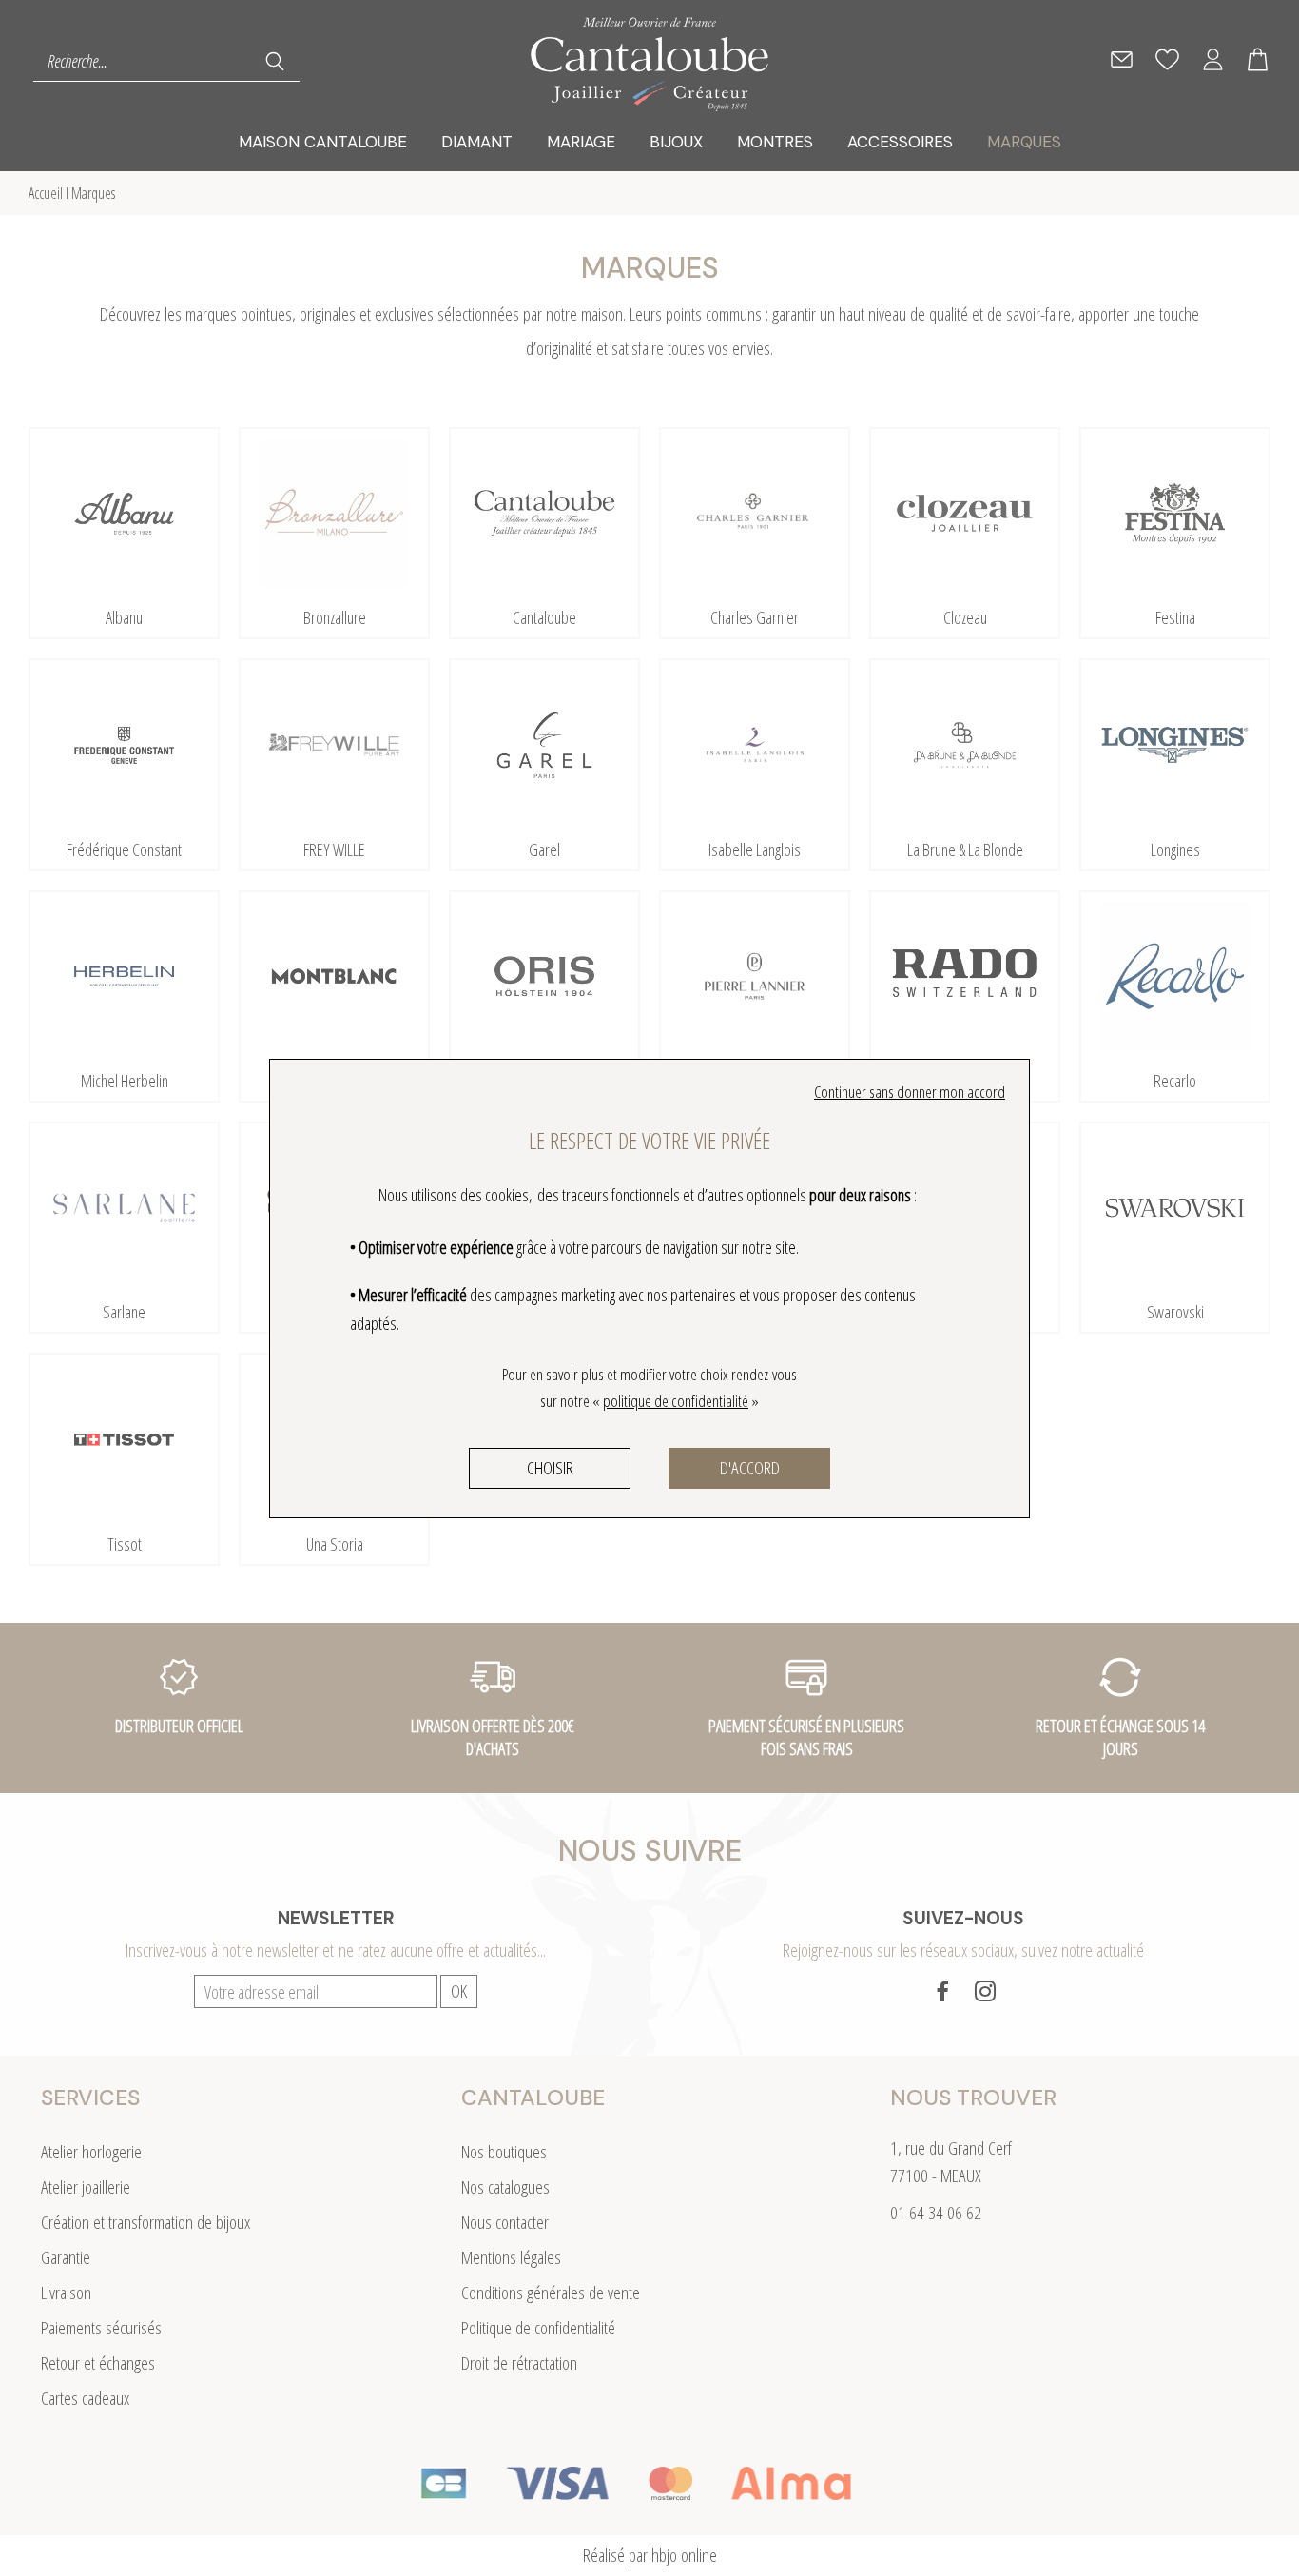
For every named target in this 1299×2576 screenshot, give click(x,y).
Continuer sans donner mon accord (910, 1092)
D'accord (750, 1468)
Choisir (550, 1468)
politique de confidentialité (676, 1401)
